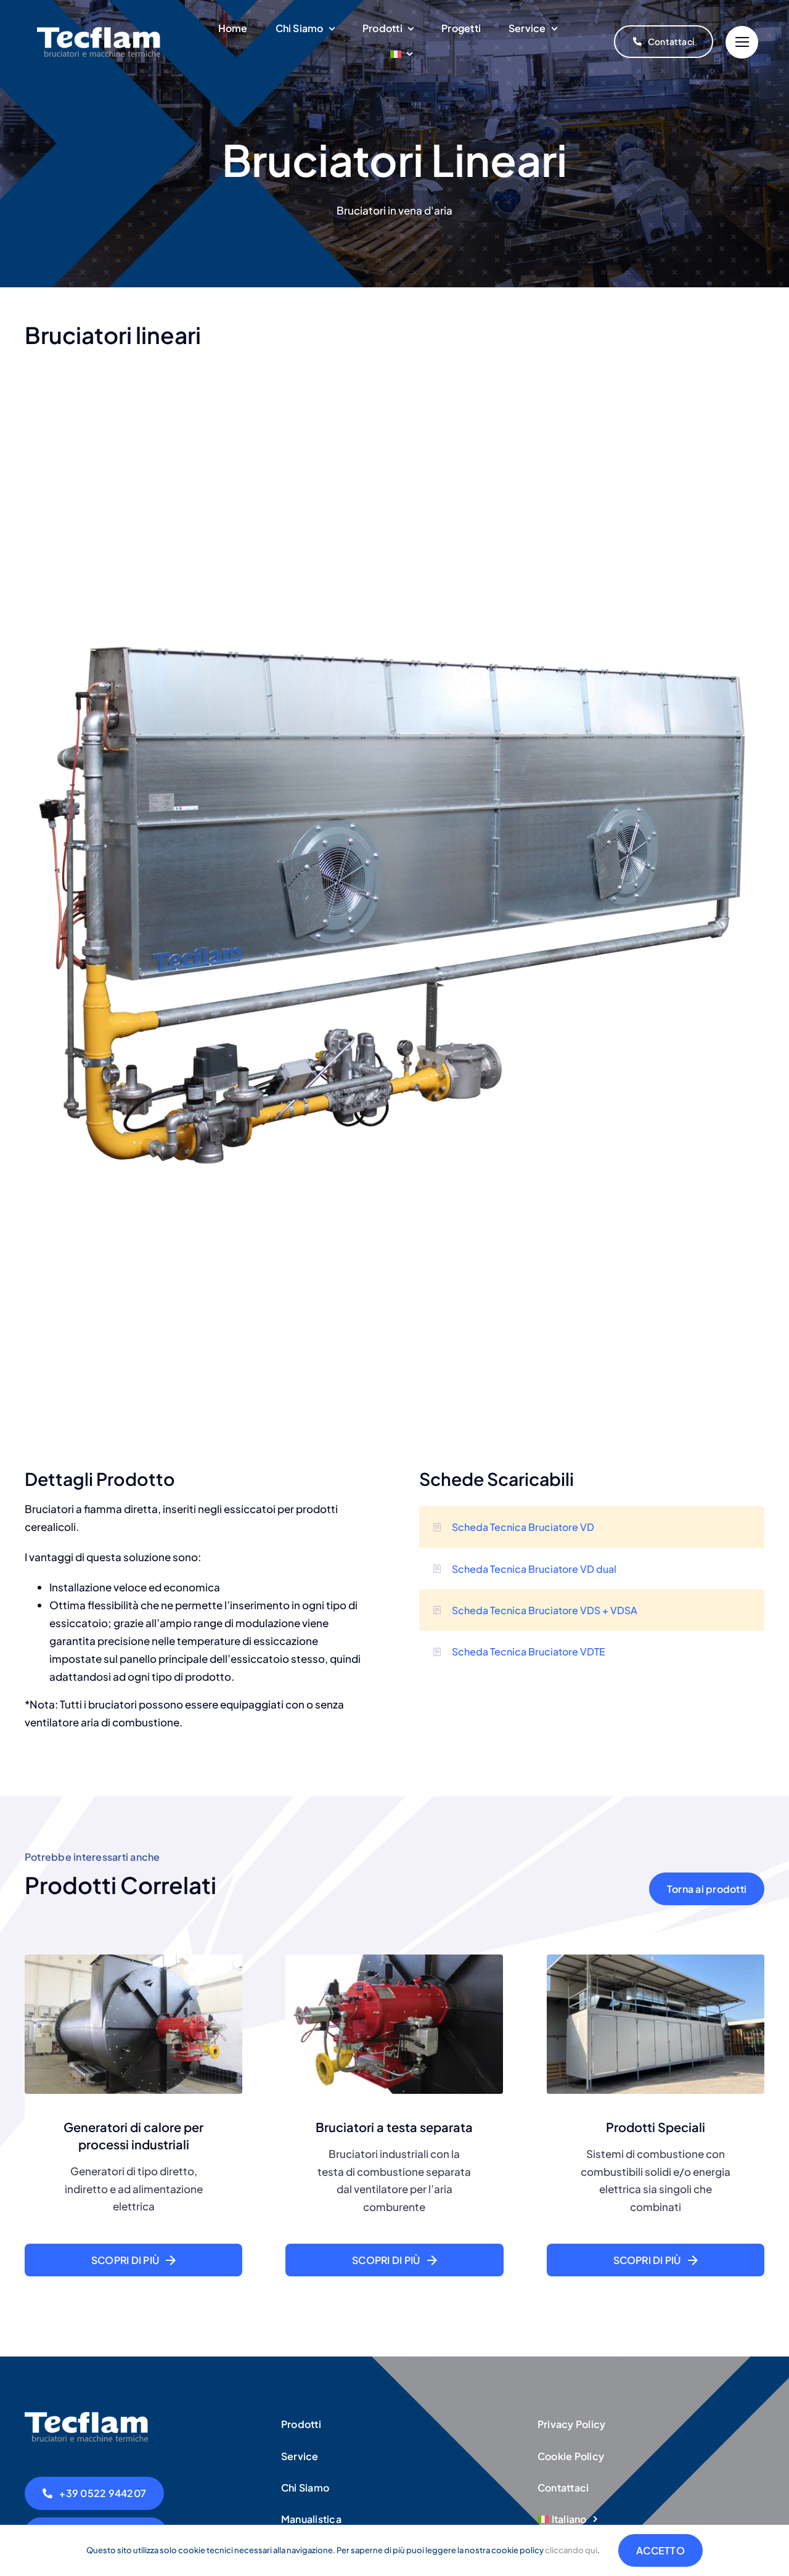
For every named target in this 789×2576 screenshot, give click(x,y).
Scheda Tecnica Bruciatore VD (523, 1527)
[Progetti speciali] (86, 2417)
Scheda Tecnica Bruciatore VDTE (529, 1651)
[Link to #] (742, 42)
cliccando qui (571, 2550)
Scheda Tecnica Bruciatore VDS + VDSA (545, 1610)
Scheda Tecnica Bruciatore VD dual (534, 1569)
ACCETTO (660, 2550)
